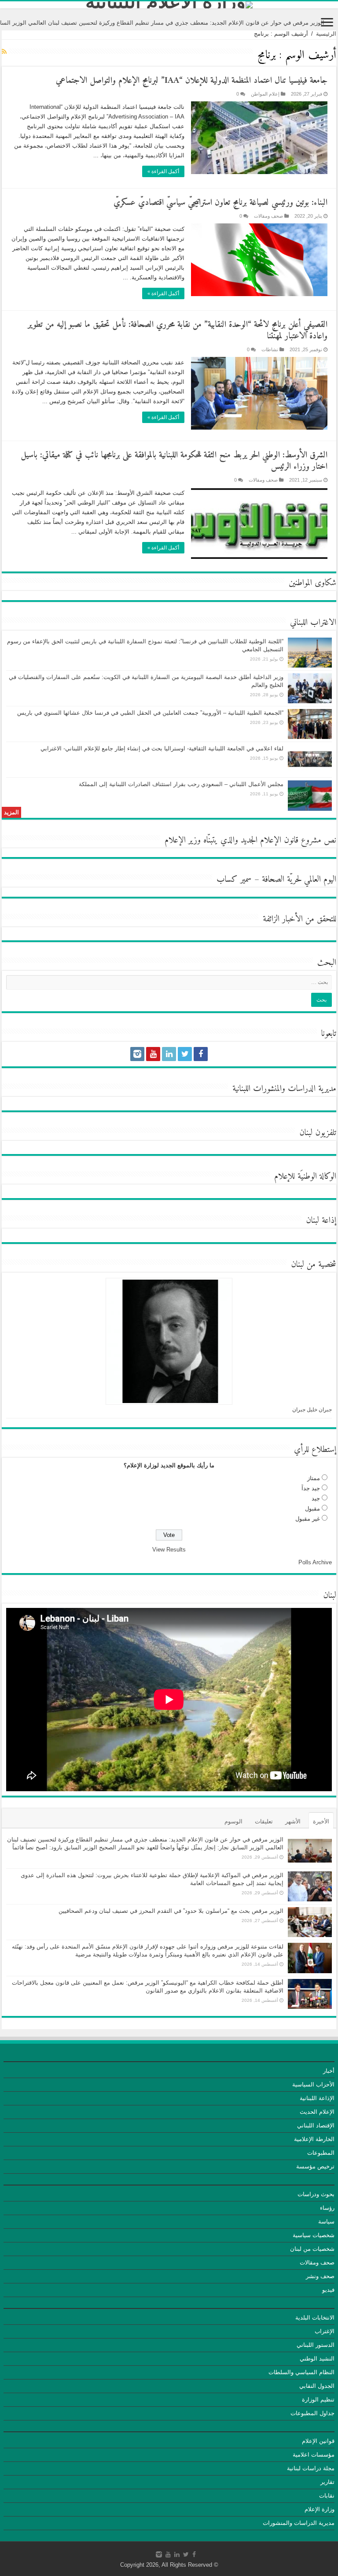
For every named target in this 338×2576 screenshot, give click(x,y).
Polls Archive (315, 1562)
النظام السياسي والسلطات (301, 2372)
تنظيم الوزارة (318, 2400)
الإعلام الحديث (317, 2112)
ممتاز (314, 1478)
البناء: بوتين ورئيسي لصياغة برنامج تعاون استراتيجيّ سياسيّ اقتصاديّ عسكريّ (220, 203)
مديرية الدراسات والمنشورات (299, 2523)
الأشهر (293, 1821)
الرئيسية (326, 34)
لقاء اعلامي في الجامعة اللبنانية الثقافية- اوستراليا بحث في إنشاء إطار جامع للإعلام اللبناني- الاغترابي (162, 748)
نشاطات (270, 349)
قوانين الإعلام (318, 2441)
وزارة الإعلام (320, 2509)
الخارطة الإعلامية (314, 2139)
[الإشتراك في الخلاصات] (4, 52)
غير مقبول (308, 1519)
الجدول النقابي (317, 2386)
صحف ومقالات (268, 216)
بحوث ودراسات (316, 2194)
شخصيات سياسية (314, 2235)
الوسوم (233, 1821)
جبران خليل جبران (312, 1410)
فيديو (328, 2290)
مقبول (312, 1509)
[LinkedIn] (169, 1054)
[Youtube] (153, 1054)
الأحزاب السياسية (313, 2084)
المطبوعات (321, 2153)
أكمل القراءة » (163, 171)
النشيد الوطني (317, 2359)
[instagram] (137, 1054)
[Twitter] (185, 1054)
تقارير (327, 2482)
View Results (169, 1550)
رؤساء (327, 2208)
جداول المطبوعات (312, 2413)
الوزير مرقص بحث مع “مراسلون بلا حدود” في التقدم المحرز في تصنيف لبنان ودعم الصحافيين (171, 1911)
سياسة (326, 2222)
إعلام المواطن (265, 94)
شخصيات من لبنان (312, 2249)
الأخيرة (321, 1821)
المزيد (11, 812)
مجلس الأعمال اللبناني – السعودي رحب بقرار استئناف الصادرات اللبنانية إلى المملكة (181, 784)
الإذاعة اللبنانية (317, 2098)
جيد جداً (311, 1488)
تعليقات (264, 1821)
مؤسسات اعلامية (314, 2455)
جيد (316, 1498)
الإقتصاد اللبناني (316, 2125)
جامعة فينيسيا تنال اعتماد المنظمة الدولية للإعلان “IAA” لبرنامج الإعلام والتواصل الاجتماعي (192, 81)
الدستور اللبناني (316, 2345)
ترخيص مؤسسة (315, 2166)
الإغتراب (325, 2331)
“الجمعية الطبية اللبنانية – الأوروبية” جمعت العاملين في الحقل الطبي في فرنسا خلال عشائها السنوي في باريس (150, 713)
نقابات (327, 2496)
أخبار (329, 2071)
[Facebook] (201, 1054)
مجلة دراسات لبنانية (311, 2468)
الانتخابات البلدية (315, 2318)
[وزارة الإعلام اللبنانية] (169, 5)
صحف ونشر (320, 2276)
